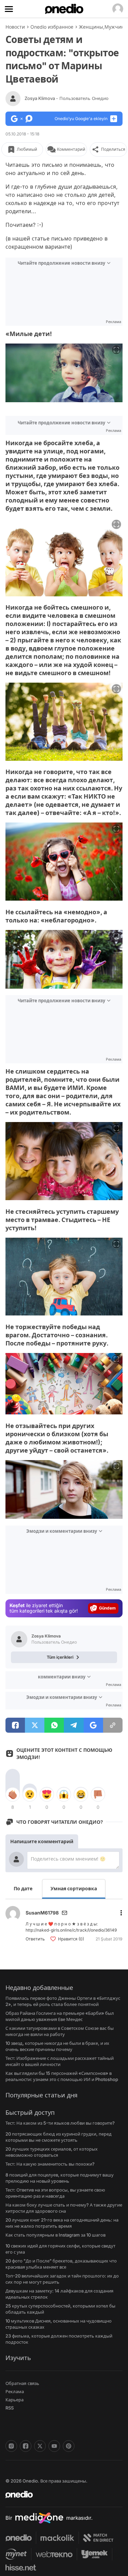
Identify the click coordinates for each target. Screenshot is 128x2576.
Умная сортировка (74, 1888)
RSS (10, 2408)
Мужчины (116, 27)
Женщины (91, 27)
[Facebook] (26, 2446)
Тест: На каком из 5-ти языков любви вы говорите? (60, 2123)
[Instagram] (11, 2446)
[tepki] (13, 1794)
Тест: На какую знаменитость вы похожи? (50, 2164)
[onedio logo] (60, 2494)
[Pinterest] (69, 2446)
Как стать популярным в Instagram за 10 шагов (55, 2235)
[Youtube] (54, 2446)
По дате (23, 1888)
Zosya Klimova (67, 98)
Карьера (15, 2400)
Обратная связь (22, 2383)
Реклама (15, 2391)
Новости (15, 27)
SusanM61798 (42, 1913)
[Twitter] (40, 2446)
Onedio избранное (52, 27)
